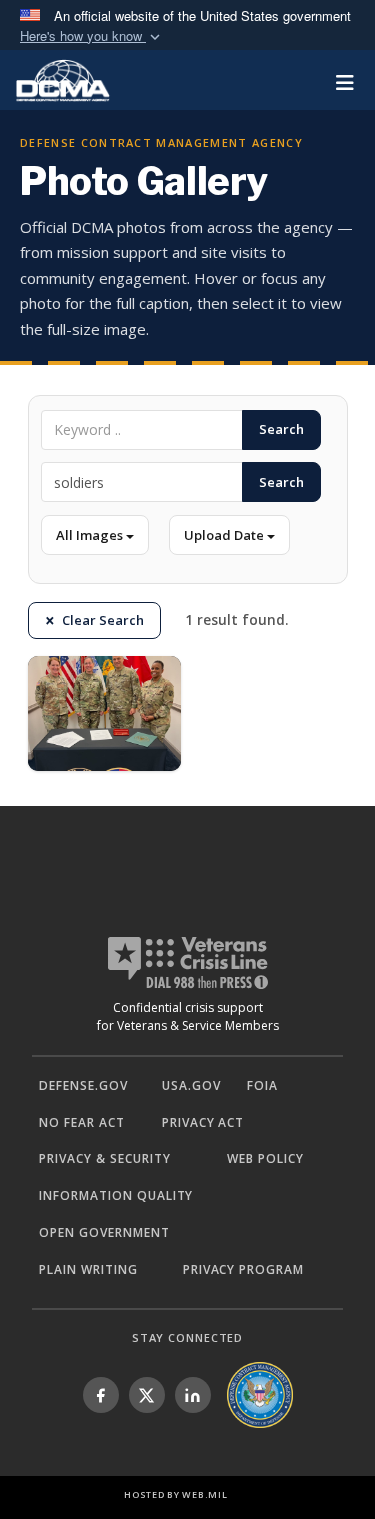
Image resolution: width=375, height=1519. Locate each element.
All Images (91, 535)
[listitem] (101, 1395)
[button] (92, 36)
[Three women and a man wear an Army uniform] (105, 713)
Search (281, 429)
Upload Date (225, 535)
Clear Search (103, 620)
